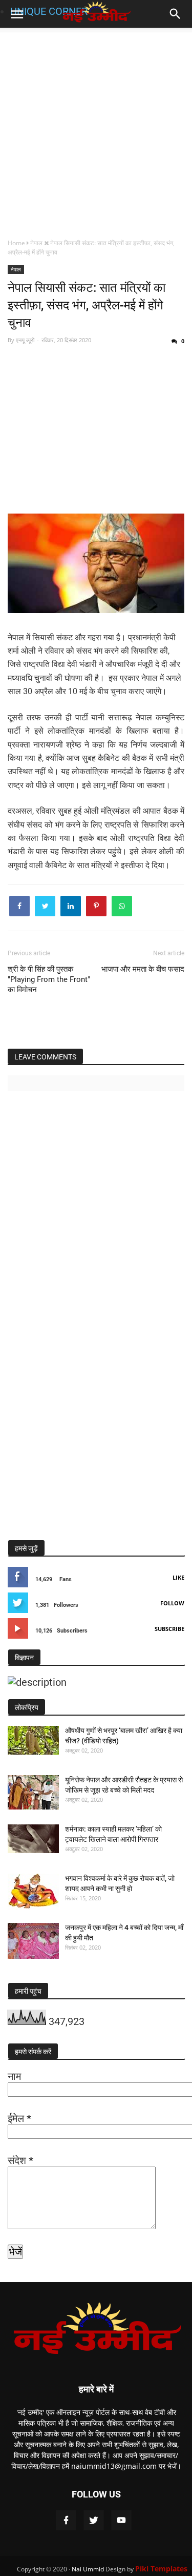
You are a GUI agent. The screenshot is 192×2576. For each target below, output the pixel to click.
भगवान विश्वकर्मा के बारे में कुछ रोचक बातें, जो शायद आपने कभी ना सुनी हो (120, 1883)
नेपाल (16, 269)
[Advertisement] (96, 132)
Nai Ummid (88, 2569)
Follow (172, 1603)
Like (178, 1577)
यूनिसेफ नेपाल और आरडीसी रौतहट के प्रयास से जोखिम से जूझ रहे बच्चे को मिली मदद (124, 1785)
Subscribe (169, 1629)
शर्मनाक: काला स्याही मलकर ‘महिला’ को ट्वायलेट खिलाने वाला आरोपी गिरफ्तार (113, 1834)
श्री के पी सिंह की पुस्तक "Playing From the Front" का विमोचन (49, 979)
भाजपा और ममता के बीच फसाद (143, 969)
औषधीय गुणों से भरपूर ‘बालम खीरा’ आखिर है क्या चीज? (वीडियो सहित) (124, 1736)
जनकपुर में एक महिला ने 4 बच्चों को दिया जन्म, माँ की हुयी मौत (124, 1933)
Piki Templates (161, 2569)
